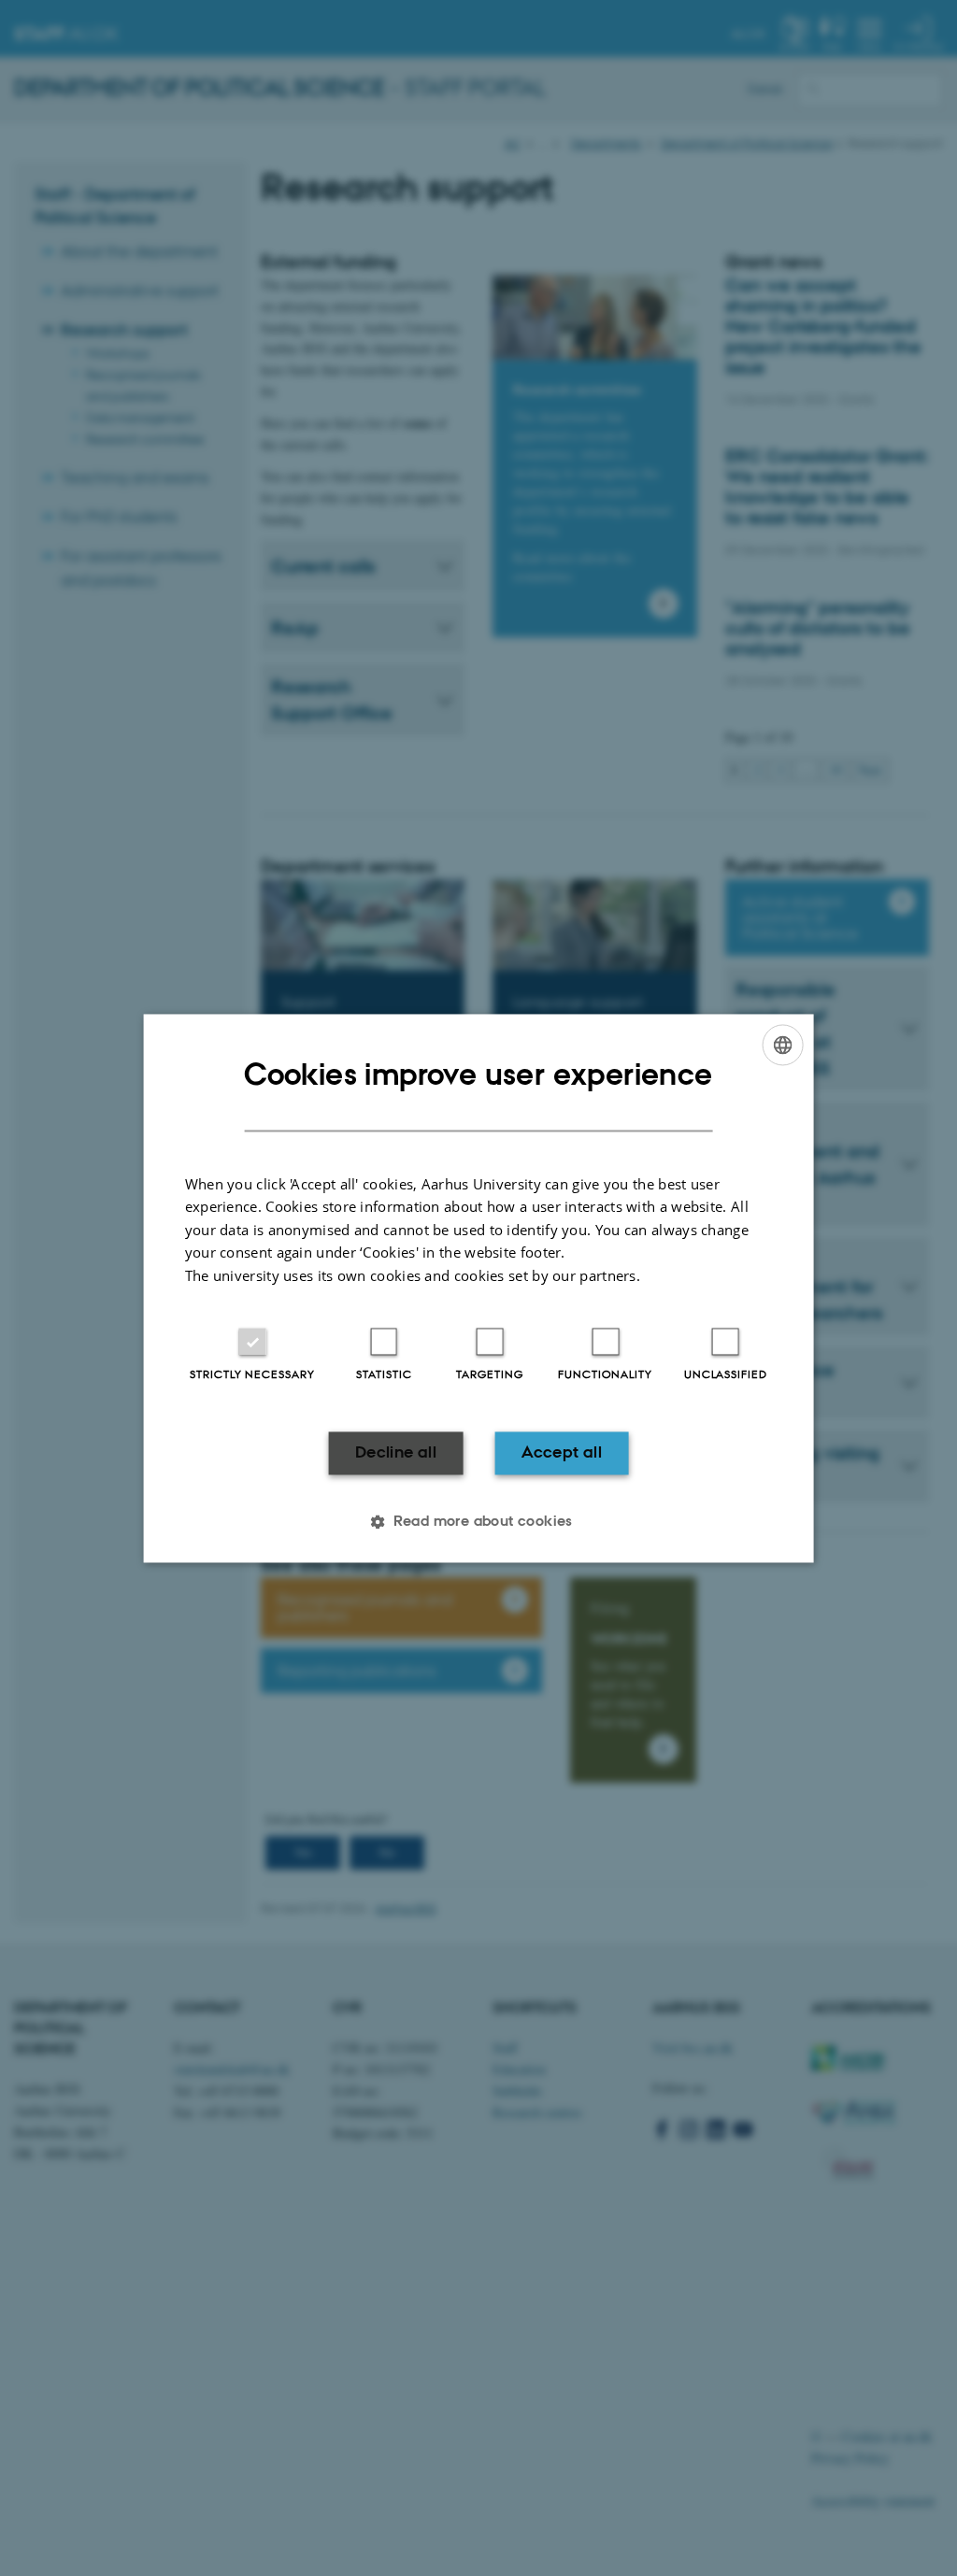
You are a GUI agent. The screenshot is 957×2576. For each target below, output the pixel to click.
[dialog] (479, 1288)
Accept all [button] (562, 1453)
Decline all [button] (396, 1453)
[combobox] (782, 1045)
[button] (478, 1521)
